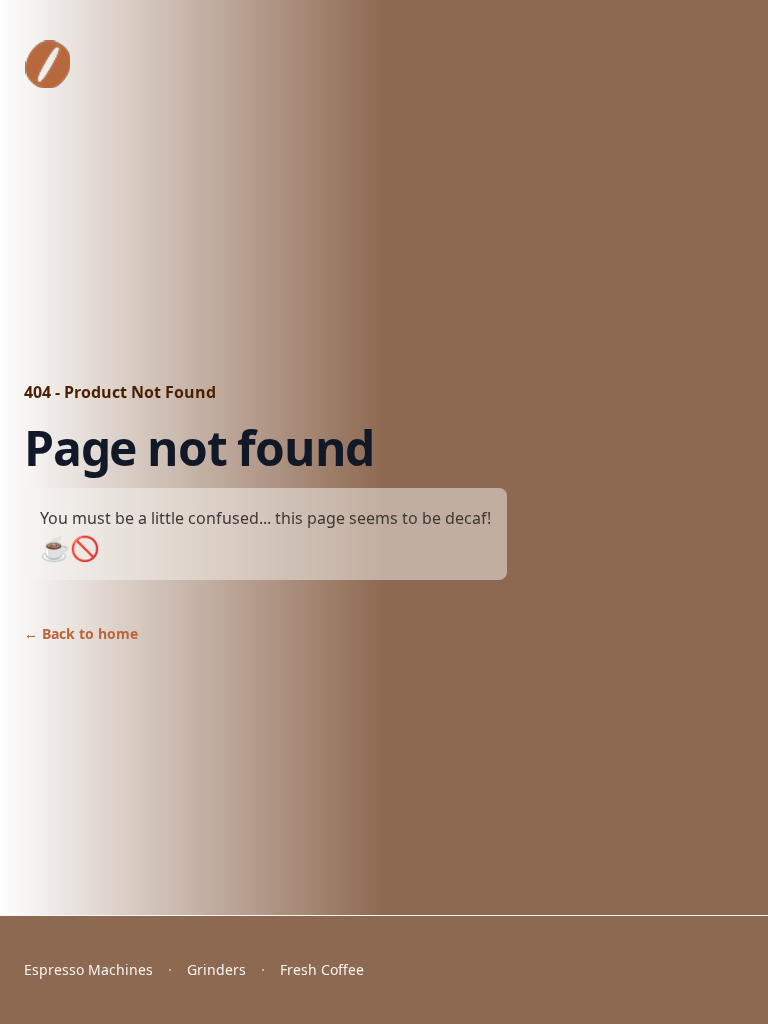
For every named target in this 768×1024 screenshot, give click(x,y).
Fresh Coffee (322, 969)
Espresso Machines (88, 969)
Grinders (216, 969)
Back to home (81, 633)
